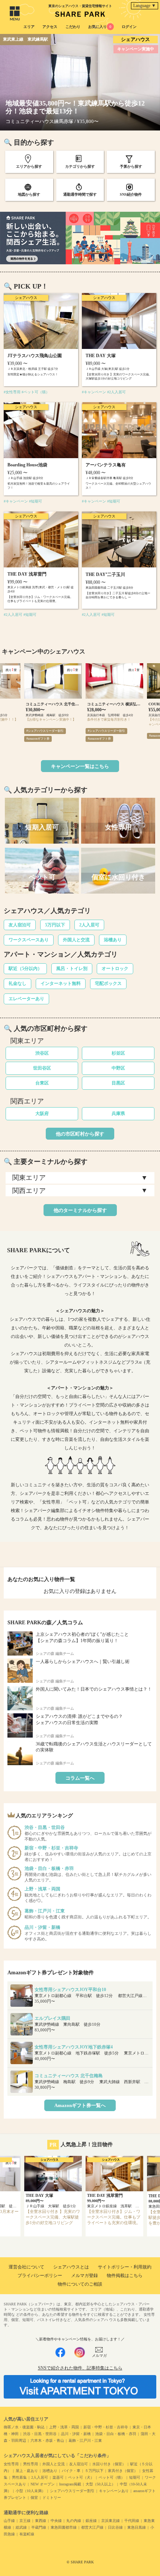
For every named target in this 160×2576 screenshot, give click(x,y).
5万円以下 (55, 925)
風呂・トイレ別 (72, 969)
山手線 (9, 2521)
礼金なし (17, 983)
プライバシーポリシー (40, 2276)
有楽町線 (27, 2534)
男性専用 (31, 2464)
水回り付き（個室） (109, 2464)
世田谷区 (42, 1068)
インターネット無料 (61, 983)
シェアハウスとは (71, 2267)
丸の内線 (74, 2521)
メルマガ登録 (84, 2276)
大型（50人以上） (100, 2484)
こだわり (73, 27)
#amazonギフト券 (38, 739)
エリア (29, 27)
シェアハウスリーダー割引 (72, 2491)
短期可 (135, 2477)
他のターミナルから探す (80, 1210)
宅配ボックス (108, 983)
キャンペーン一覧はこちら (80, 766)
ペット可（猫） (112, 2477)
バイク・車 (71, 2471)
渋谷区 (42, 1053)
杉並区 (118, 1053)
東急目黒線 (137, 2527)
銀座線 (91, 2521)
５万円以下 (94, 2471)
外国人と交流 (76, 940)
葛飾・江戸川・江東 (85, 2440)
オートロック (115, 969)
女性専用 (11, 2464)
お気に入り (100, 27)
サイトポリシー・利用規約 (125, 2267)
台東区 (42, 1083)
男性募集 (19, 2477)
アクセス (50, 27)
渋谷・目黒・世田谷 (40, 2434)
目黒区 (118, 1083)
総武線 (21, 2527)
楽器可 (58, 2477)
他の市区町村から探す (80, 1134)
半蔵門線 (39, 2527)
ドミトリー (52, 2498)
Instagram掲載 (70, 2484)
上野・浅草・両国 (64, 2427)
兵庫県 (118, 1114)
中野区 (118, 1068)
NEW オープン (43, 2484)
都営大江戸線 (92, 2527)
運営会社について (26, 2267)
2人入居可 (89, 925)
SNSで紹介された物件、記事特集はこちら (80, 2368)
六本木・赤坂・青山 (47, 2440)
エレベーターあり (26, 999)
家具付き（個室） (123, 2471)
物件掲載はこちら (125, 2276)
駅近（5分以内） (25, 969)
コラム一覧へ (80, 1778)
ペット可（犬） (81, 2477)
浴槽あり (113, 940)
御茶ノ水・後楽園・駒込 (24, 2427)
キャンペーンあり (114, 2491)
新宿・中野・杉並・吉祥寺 (106, 2427)
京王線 (25, 2521)
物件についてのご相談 (80, 2284)
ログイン (129, 27)
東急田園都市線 (64, 2527)
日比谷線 (115, 2527)
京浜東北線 (111, 2521)
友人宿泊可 (20, 925)
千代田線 (132, 2521)
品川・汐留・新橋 (76, 2434)
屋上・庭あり (27, 2471)
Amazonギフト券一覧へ (80, 2105)
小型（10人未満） (31, 2491)
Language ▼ (145, 6)
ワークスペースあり (29, 940)
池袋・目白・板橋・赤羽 (116, 2434)
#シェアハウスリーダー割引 (45, 731)
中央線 (56, 2521)
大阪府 (42, 1114)
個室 (34, 2498)
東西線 (41, 2521)
